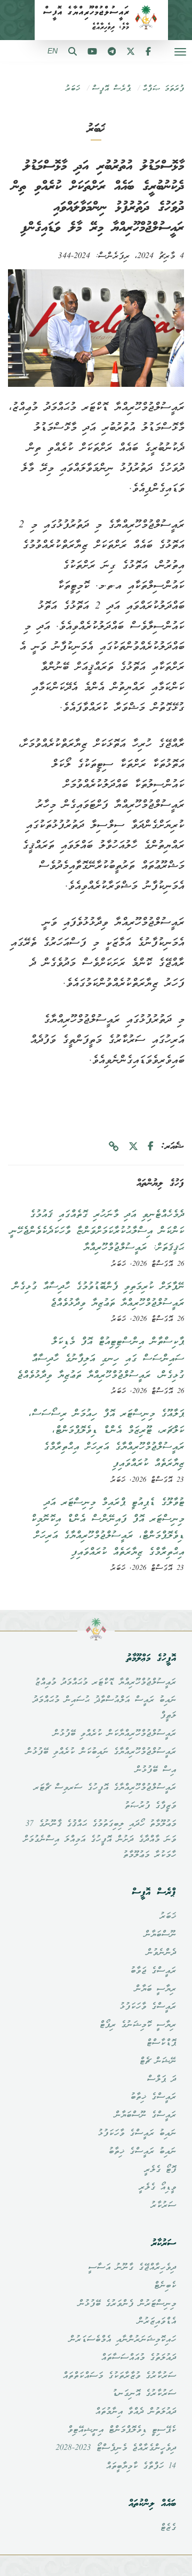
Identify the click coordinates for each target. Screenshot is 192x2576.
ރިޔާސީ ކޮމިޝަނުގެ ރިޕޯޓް (138, 2025)
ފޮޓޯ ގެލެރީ (160, 2170)
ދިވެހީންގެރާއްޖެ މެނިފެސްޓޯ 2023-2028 (116, 2448)
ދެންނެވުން (161, 1953)
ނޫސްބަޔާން (160, 1935)
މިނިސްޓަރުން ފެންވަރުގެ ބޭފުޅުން (127, 2304)
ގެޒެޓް (168, 2528)
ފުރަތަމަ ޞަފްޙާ (163, 89)
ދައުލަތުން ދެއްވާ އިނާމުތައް (135, 2412)
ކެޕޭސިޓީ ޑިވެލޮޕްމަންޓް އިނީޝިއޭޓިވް (122, 2430)
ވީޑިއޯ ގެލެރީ (157, 2188)
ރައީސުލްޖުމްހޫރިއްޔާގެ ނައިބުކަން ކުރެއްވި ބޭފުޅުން (101, 1752)
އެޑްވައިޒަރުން (157, 2322)
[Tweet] (133, 1147)
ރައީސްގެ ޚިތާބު (153, 2097)
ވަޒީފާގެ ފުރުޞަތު (150, 1806)
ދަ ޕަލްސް (161, 2080)
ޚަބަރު (73, 89)
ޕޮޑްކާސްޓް (161, 2043)
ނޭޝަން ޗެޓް (158, 2061)
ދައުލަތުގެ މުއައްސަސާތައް (138, 2358)
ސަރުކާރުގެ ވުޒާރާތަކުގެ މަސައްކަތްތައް (119, 2376)
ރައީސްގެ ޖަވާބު (153, 1971)
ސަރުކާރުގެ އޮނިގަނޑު (144, 2394)
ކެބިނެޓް (165, 2286)
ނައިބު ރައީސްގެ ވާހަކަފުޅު (137, 2134)
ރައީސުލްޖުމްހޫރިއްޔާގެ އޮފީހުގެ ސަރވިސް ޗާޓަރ (105, 1788)
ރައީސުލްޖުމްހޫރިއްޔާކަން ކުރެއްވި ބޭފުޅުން (114, 1734)
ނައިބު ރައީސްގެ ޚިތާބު (142, 2152)
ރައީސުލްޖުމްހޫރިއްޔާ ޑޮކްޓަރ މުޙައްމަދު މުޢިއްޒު (105, 1683)
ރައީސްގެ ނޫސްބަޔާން (145, 2115)
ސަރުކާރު (163, 2206)
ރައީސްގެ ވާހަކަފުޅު (148, 2007)
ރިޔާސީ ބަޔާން (155, 1989)
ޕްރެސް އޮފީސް (111, 89)
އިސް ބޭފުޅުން (155, 1770)
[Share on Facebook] (151, 1147)
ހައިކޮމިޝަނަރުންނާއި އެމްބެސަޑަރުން (122, 2340)
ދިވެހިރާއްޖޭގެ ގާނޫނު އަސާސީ (132, 2268)
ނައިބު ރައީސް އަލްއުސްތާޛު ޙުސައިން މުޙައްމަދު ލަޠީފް (104, 1708)
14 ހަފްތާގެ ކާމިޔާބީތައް (141, 2466)
